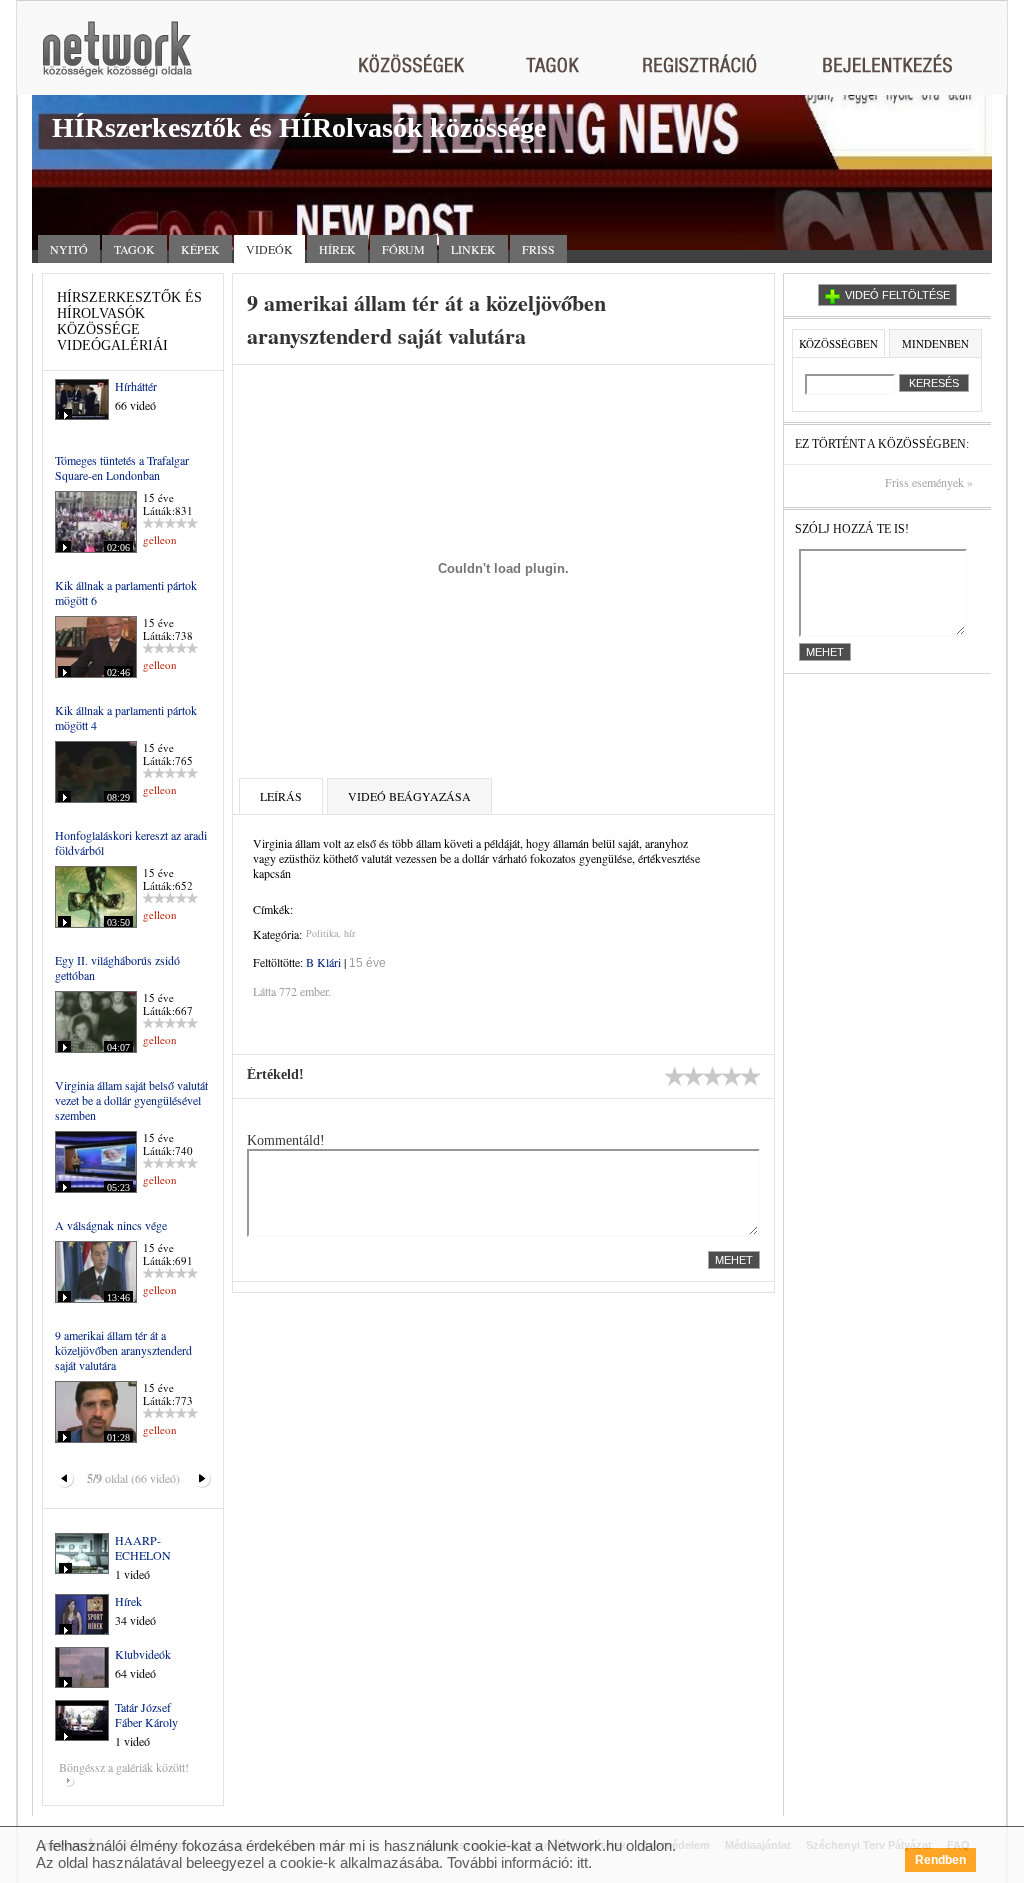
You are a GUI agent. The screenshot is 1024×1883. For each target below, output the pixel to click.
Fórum (403, 249)
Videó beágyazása (409, 796)
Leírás (281, 796)
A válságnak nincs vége (111, 1225)
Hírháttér (136, 386)
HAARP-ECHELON (143, 1547)
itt (582, 1862)
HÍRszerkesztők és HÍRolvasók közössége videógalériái (129, 321)
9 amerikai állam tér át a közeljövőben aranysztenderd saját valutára (123, 1350)
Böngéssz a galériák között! (124, 1767)
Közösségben (838, 343)
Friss (538, 249)
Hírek (337, 249)
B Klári (323, 962)
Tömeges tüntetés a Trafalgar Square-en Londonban (122, 467)
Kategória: (277, 934)
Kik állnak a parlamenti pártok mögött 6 (126, 592)
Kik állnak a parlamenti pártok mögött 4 (126, 717)
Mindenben (935, 343)
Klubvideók (143, 1654)
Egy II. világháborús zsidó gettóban (117, 967)
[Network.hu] (117, 58)
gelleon (160, 539)
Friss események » (929, 482)
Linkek (473, 249)
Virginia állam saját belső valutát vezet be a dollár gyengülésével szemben (131, 1100)
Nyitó (69, 249)
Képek (200, 249)
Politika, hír (330, 933)
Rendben (940, 1860)
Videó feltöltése (897, 295)
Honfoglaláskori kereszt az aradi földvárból (131, 842)
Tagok (134, 249)
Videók (269, 249)
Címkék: (273, 909)
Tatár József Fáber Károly (146, 1714)
